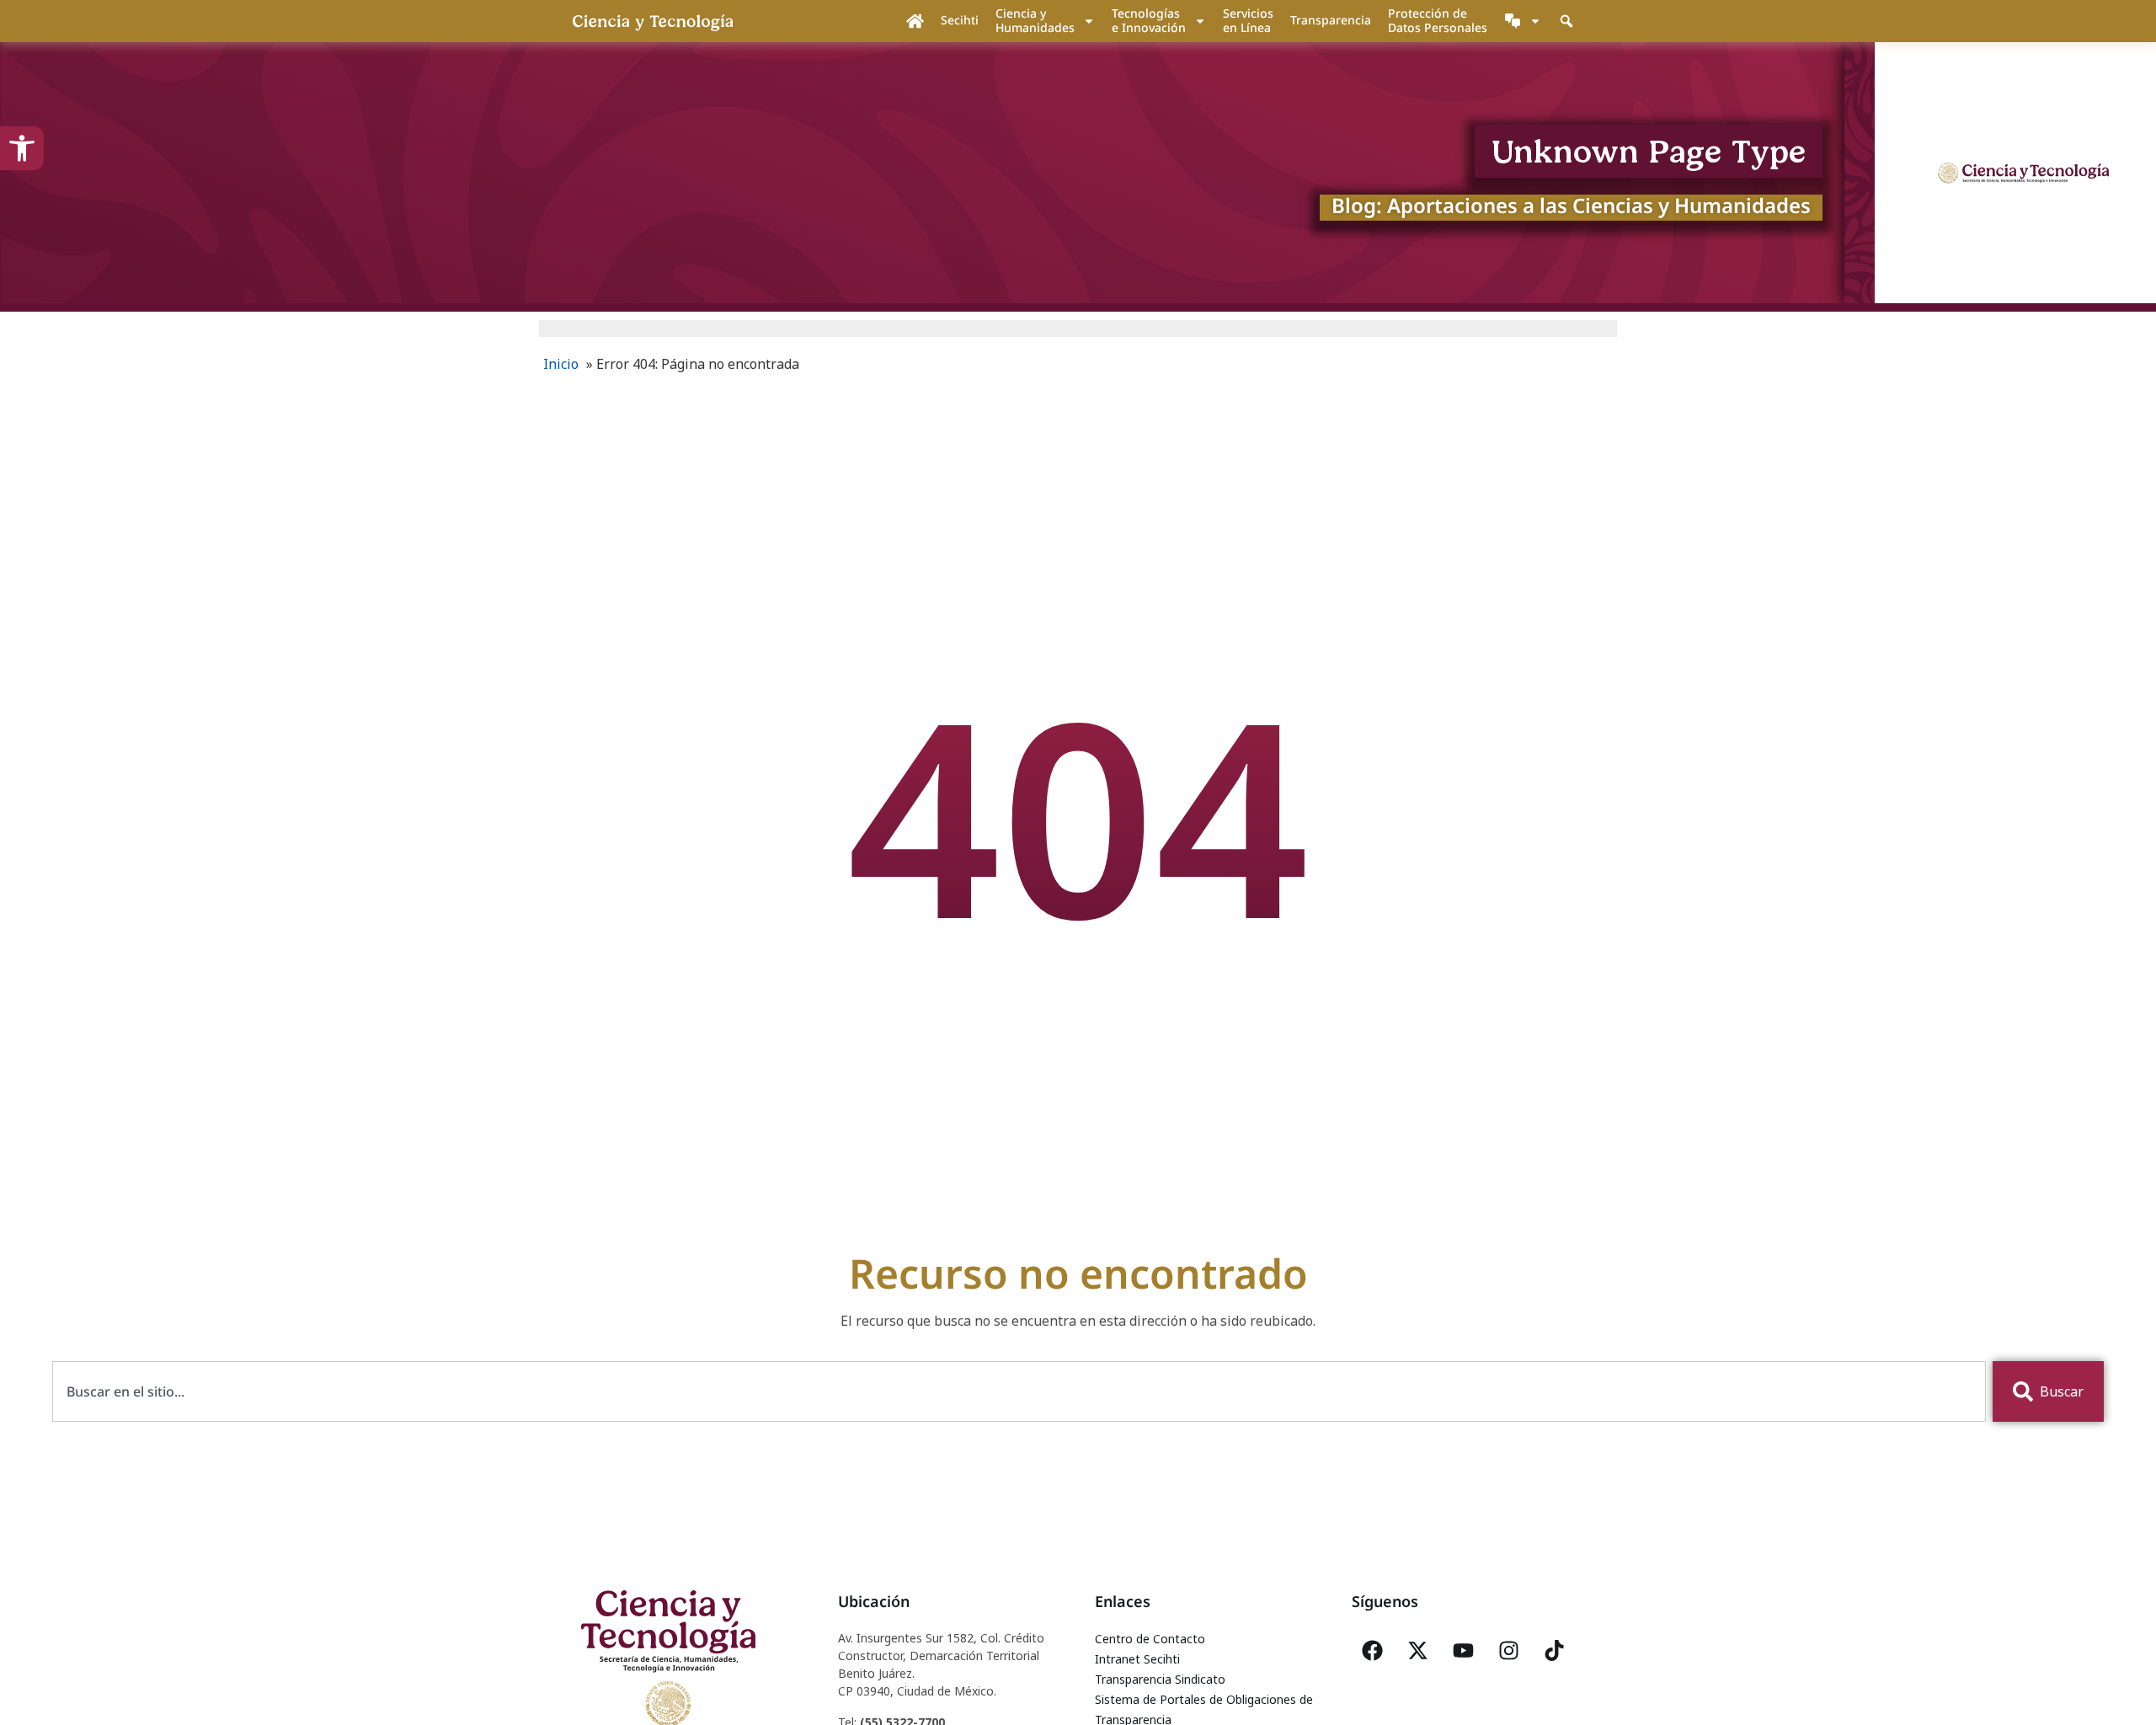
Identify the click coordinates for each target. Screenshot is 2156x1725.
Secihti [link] (960, 20)
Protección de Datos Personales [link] (1438, 20)
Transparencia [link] (1331, 20)
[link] (22, 148)
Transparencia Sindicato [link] (1160, 1679)
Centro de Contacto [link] (1150, 1639)
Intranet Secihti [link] (1137, 1659)
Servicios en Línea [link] (1248, 20)
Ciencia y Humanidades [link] (1035, 20)
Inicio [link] (561, 364)
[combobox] (1019, 1391)
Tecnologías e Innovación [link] (1149, 20)
